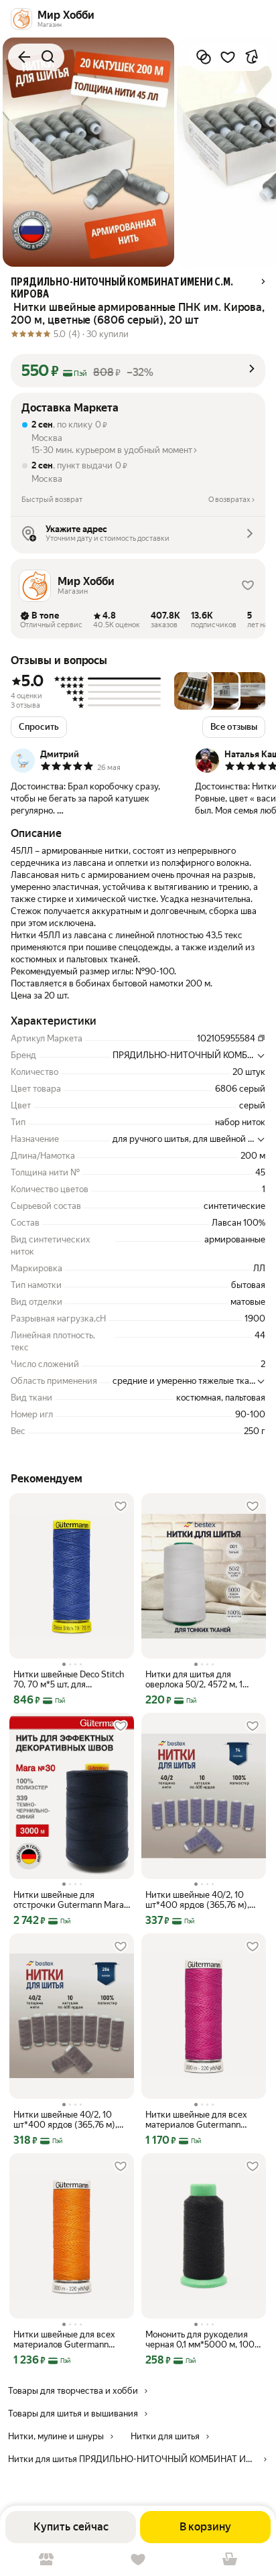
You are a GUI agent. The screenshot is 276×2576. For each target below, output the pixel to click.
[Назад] (24, 57)
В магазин (46, 2560)
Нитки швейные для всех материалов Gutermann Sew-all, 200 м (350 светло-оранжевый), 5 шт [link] (69, 2339)
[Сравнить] (204, 57)
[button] (138, 371)
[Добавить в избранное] (228, 57)
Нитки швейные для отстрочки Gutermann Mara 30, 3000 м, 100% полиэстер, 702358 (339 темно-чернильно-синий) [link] (69, 1900)
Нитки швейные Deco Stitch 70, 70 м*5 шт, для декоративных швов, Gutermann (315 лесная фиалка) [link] (69, 1679)
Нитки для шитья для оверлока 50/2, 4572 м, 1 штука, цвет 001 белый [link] (194, 1679)
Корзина (230, 2560)
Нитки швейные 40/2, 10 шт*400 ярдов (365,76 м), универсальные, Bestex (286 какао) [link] (71, 2120)
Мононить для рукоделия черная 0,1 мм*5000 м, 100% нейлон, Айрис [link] (203, 2339)
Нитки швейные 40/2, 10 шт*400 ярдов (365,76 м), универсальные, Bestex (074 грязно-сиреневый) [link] (203, 1900)
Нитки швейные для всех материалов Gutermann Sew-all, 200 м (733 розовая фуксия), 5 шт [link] (201, 2120)
